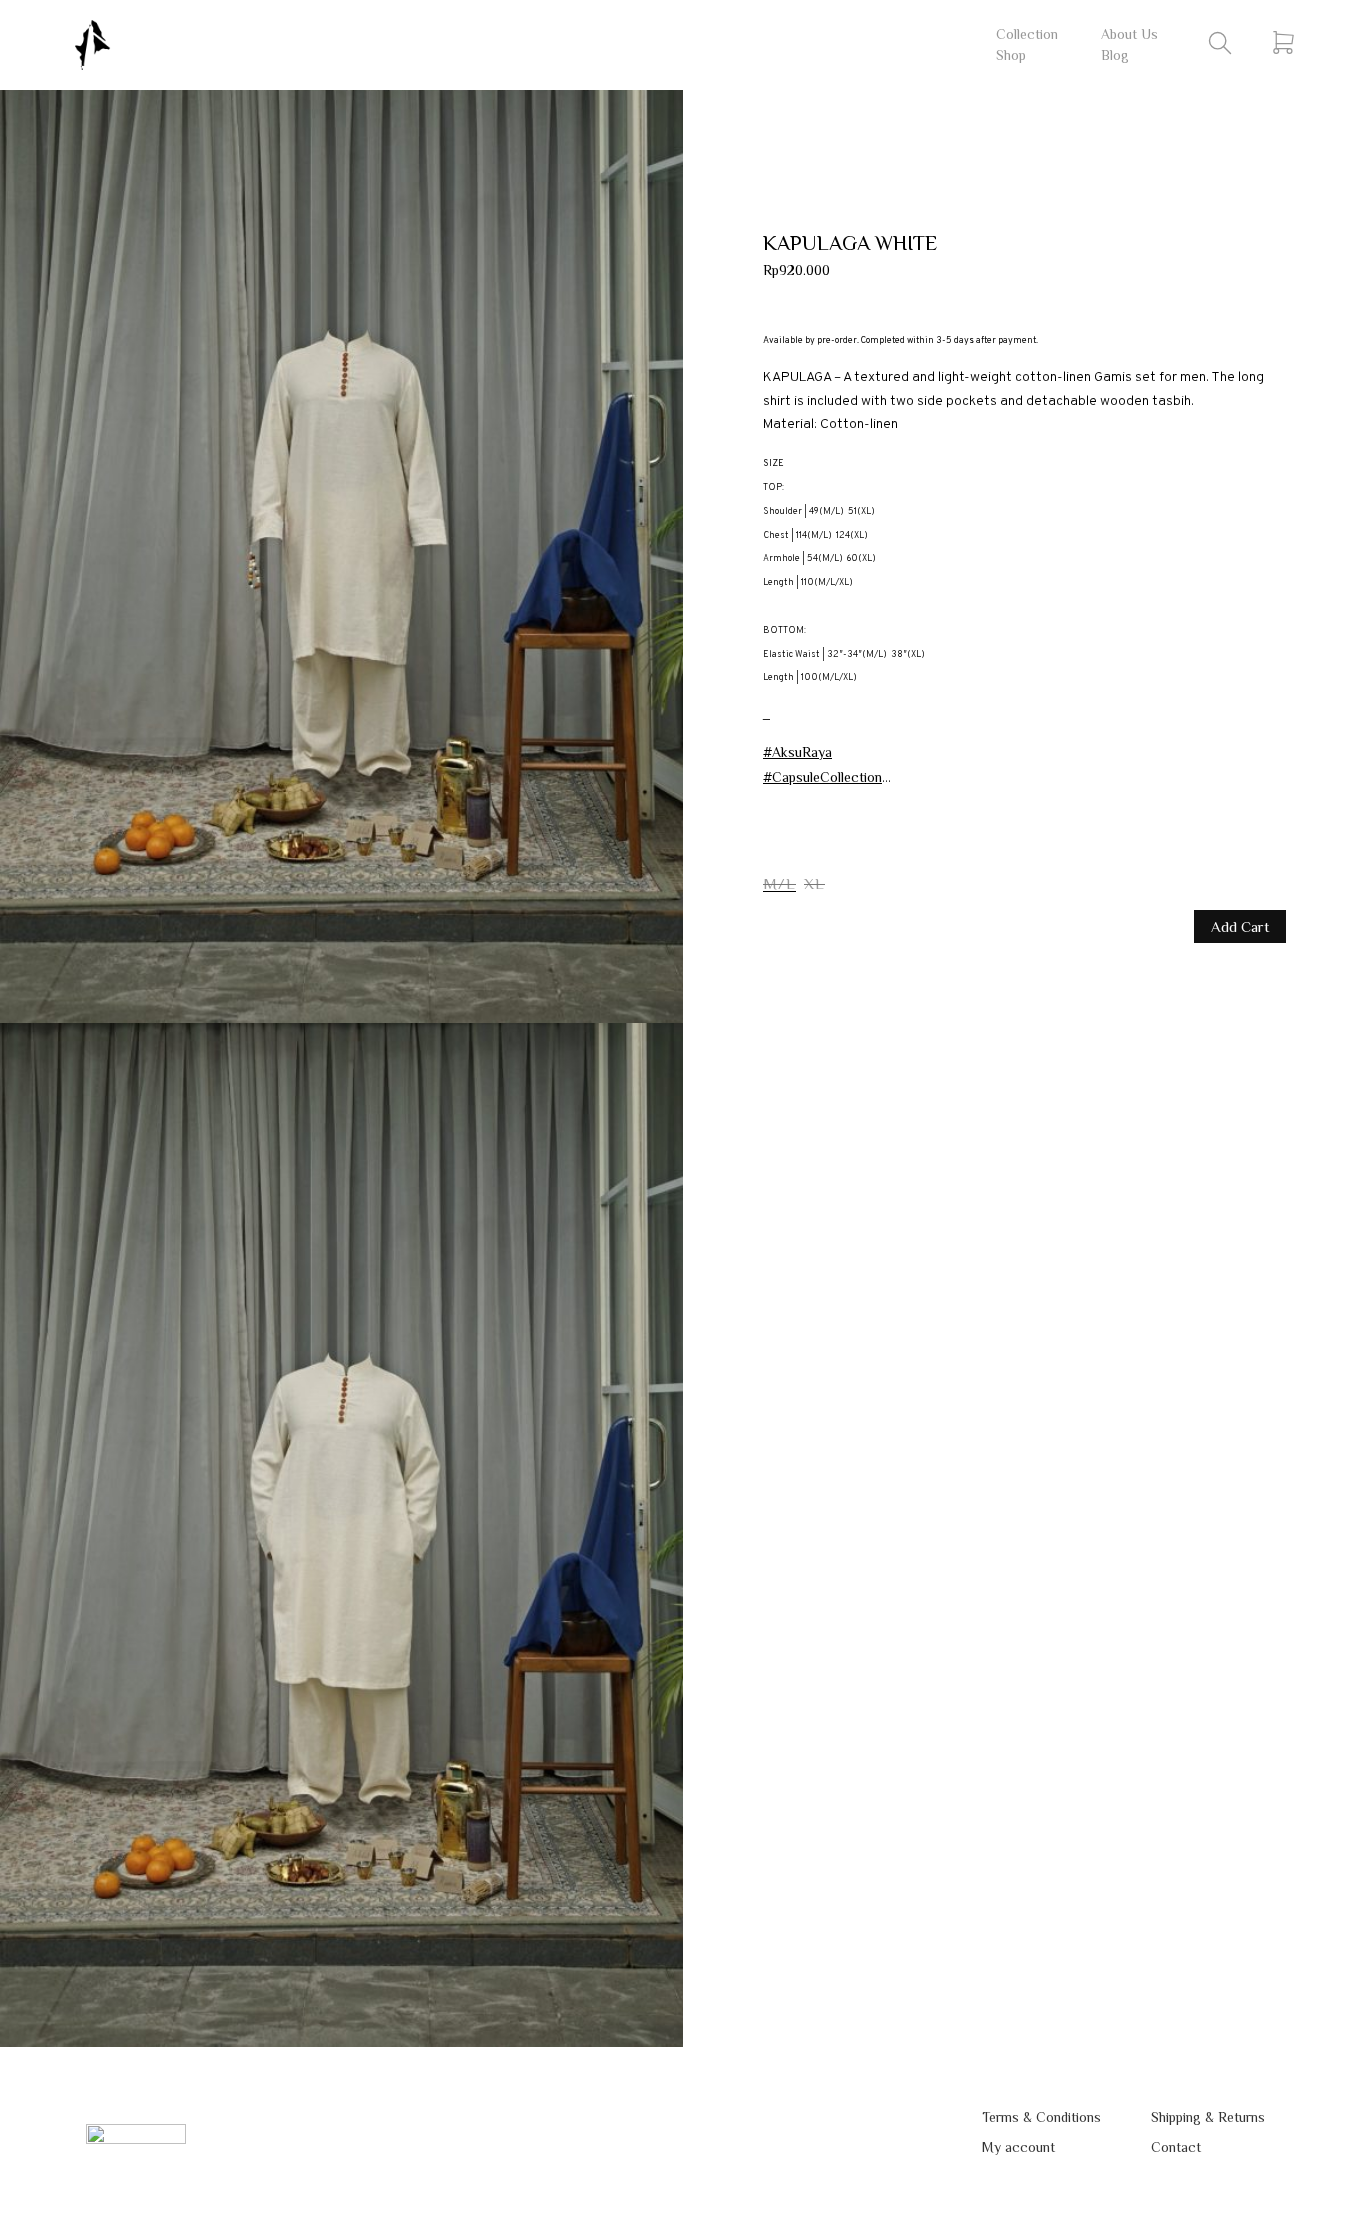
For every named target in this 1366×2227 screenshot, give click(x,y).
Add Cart (1240, 926)
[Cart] (1283, 42)
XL (814, 883)
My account (1018, 2147)
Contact (1176, 2147)
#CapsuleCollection (822, 777)
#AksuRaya (797, 752)
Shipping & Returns (1208, 2117)
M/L (779, 883)
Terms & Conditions (1041, 2117)
